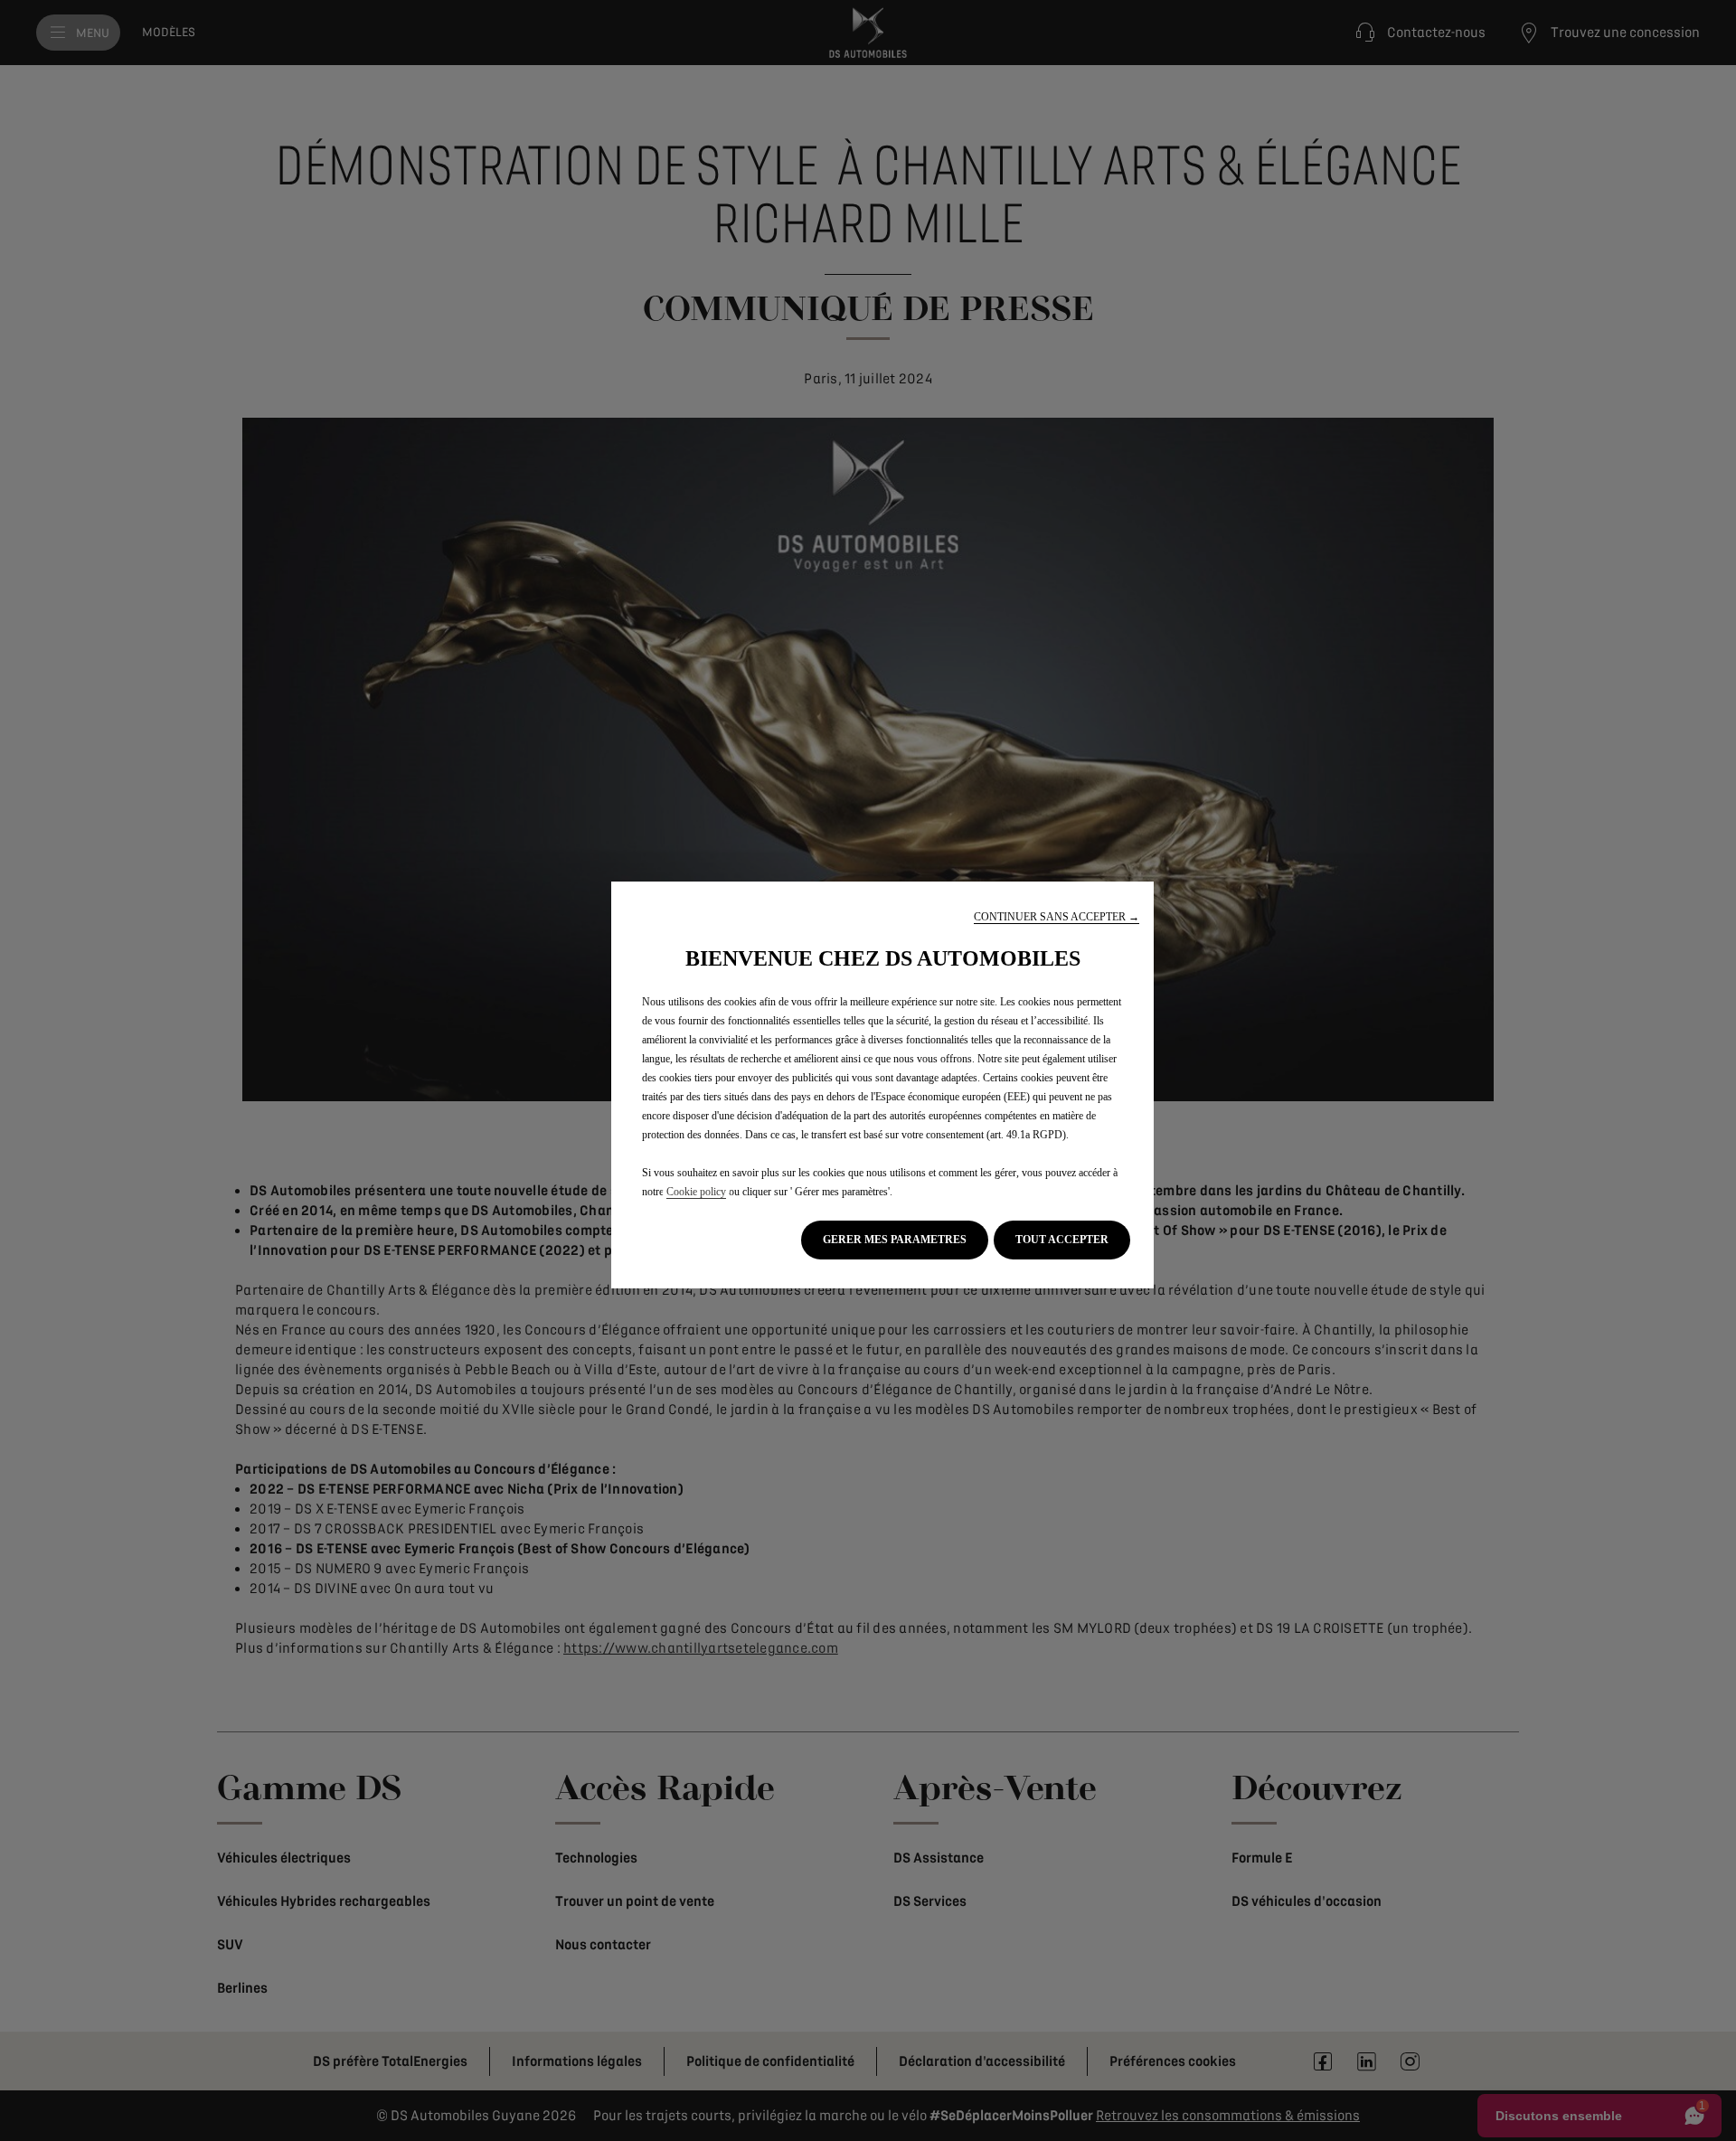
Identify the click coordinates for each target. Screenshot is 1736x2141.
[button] (1057, 917)
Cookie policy (696, 1192)
